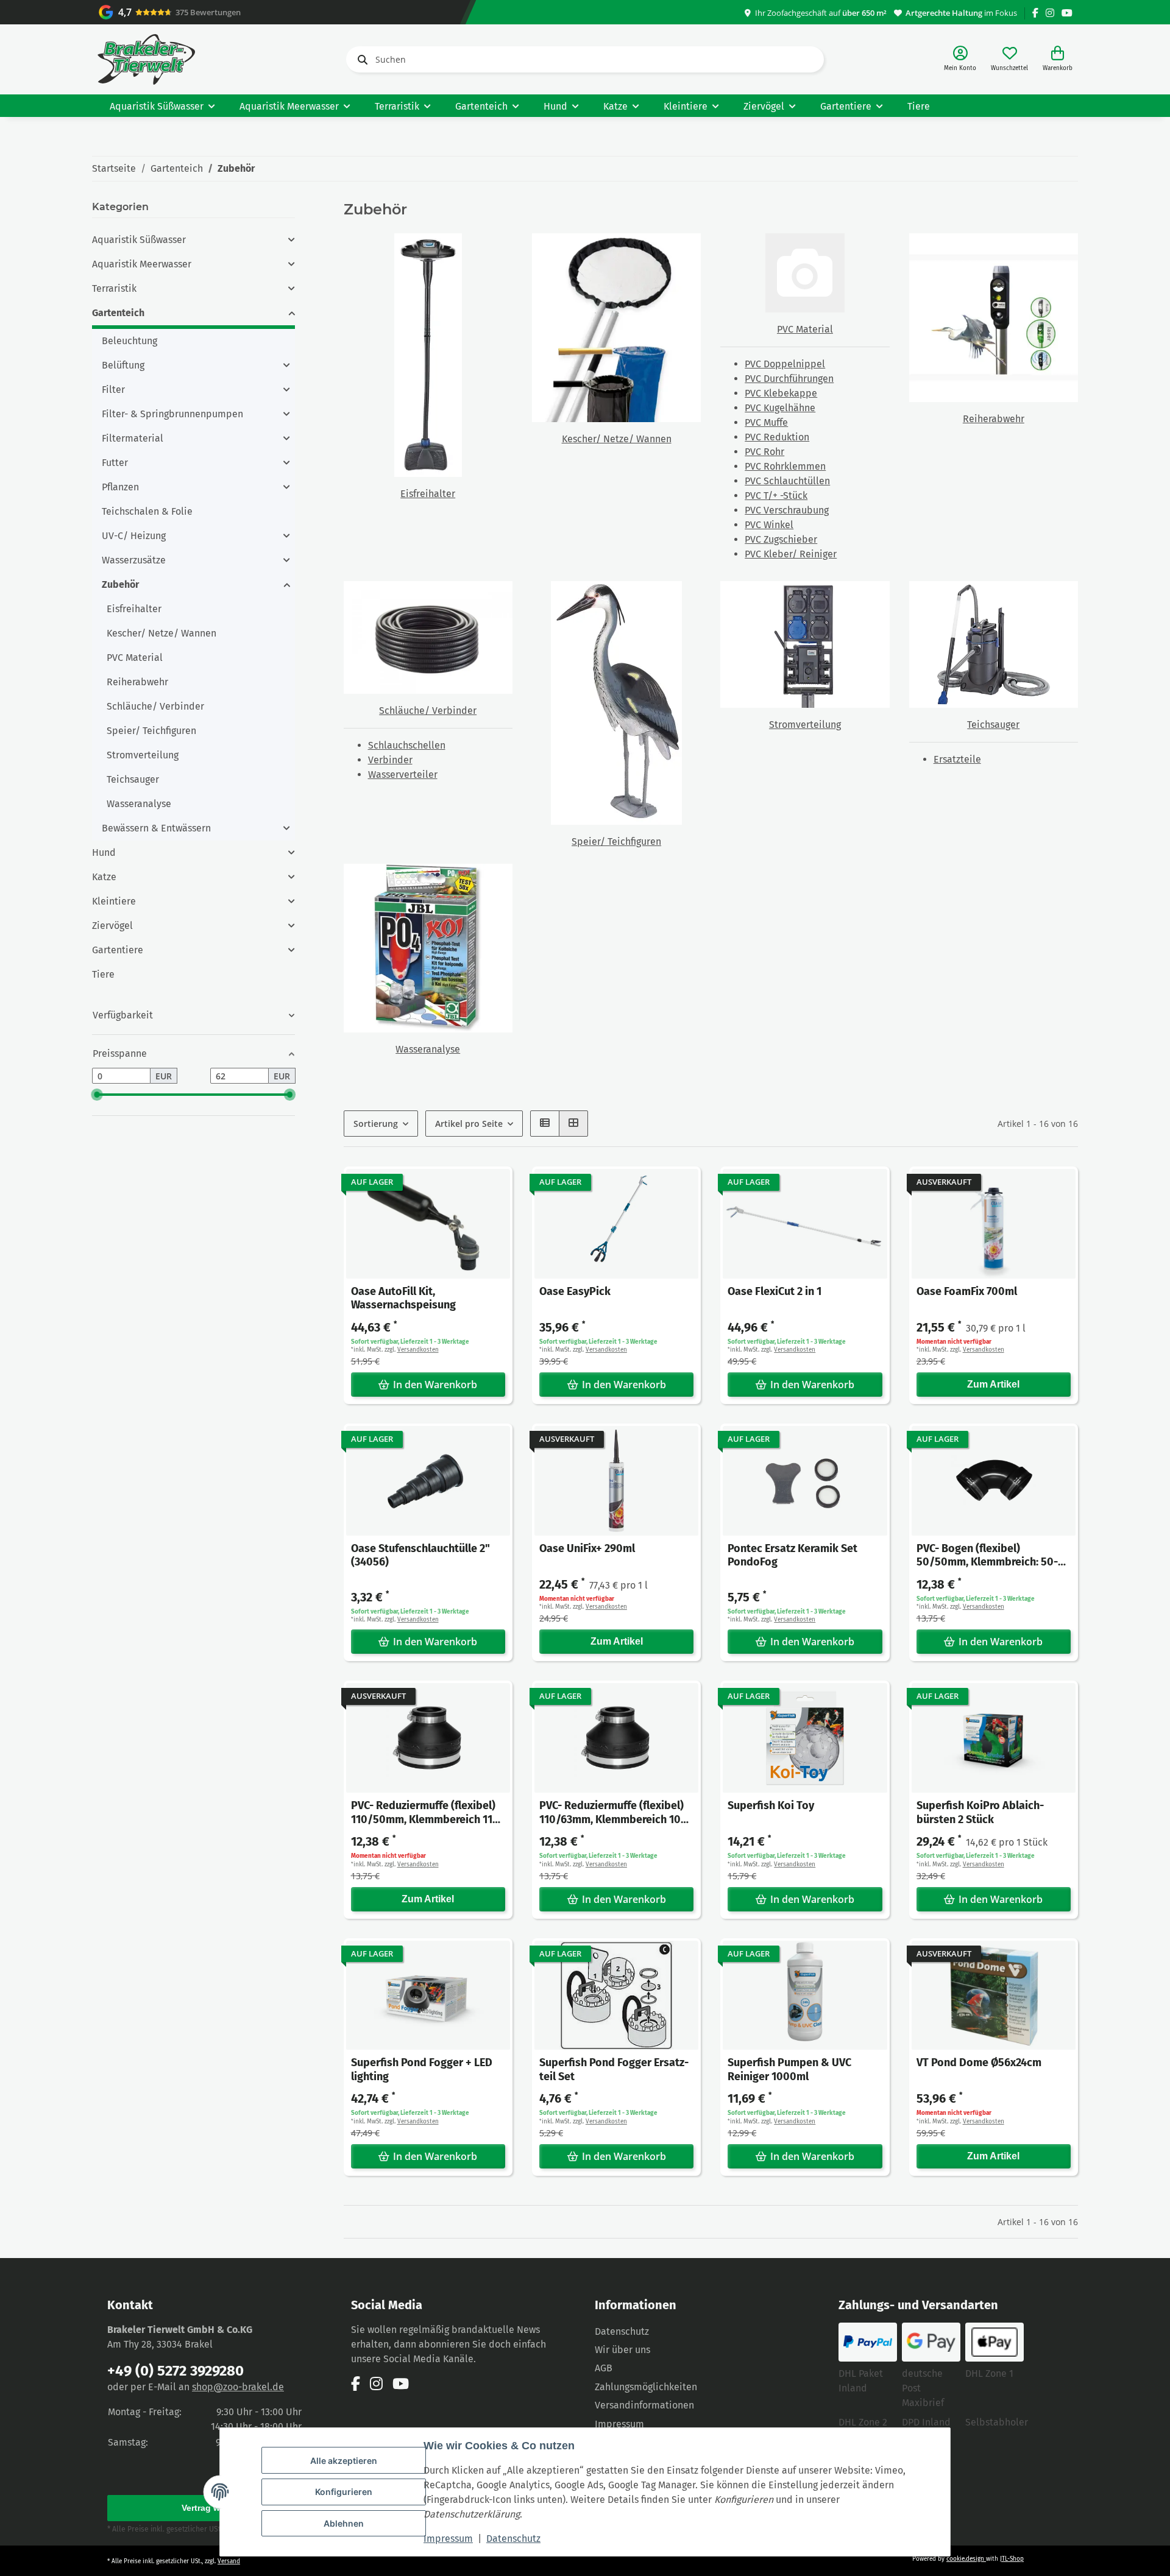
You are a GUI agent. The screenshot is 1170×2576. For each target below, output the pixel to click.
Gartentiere (118, 950)
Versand (229, 2561)
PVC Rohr (764, 452)
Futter (115, 463)
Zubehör (120, 584)
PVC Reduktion (777, 437)
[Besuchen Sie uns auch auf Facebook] (1035, 13)
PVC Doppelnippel (785, 364)
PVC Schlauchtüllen (787, 481)
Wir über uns (622, 2350)
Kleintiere (114, 901)
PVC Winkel (769, 525)
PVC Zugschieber (781, 539)
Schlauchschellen (407, 745)
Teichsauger (993, 725)
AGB (604, 2368)
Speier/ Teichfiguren (616, 842)
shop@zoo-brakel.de (238, 2387)
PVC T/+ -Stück (776, 496)
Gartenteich (118, 313)
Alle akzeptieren (344, 2461)
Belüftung (123, 365)
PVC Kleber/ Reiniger (791, 554)
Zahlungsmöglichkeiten (646, 2387)
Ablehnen (344, 2523)
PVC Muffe (766, 422)
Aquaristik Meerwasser (142, 264)
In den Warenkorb (435, 1385)
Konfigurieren (344, 2492)
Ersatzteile (957, 759)
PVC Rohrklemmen (785, 466)
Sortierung (376, 1124)
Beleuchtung (129, 341)
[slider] (97, 1095)
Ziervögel (112, 926)
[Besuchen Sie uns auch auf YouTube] (1067, 13)
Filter (113, 390)
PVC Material (805, 329)
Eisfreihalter (428, 494)
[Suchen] (360, 60)
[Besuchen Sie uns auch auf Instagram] (1050, 13)
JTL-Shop (1012, 2559)
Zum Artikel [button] (993, 1384)
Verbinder (390, 760)
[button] (960, 59)
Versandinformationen (644, 2405)
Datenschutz (513, 2539)
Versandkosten (418, 1350)
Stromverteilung (805, 725)
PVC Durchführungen (789, 379)
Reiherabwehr (994, 419)
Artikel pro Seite (469, 1124)
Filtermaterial (133, 438)
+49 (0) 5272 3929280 (175, 2371)
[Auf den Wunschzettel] (492, 1187)
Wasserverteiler (403, 775)
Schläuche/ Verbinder (428, 711)
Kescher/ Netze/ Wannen (617, 439)
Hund (104, 852)
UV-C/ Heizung (134, 536)
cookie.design (966, 2559)
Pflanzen (120, 487)
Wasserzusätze (134, 560)
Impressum (448, 2539)
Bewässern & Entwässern (156, 828)
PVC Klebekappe (781, 393)
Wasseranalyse (428, 1049)
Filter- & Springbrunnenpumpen (172, 414)
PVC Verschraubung (787, 510)
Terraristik (114, 288)
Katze (104, 877)
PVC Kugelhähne (780, 408)
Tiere (103, 974)
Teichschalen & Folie (147, 511)
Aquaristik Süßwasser (139, 240)
